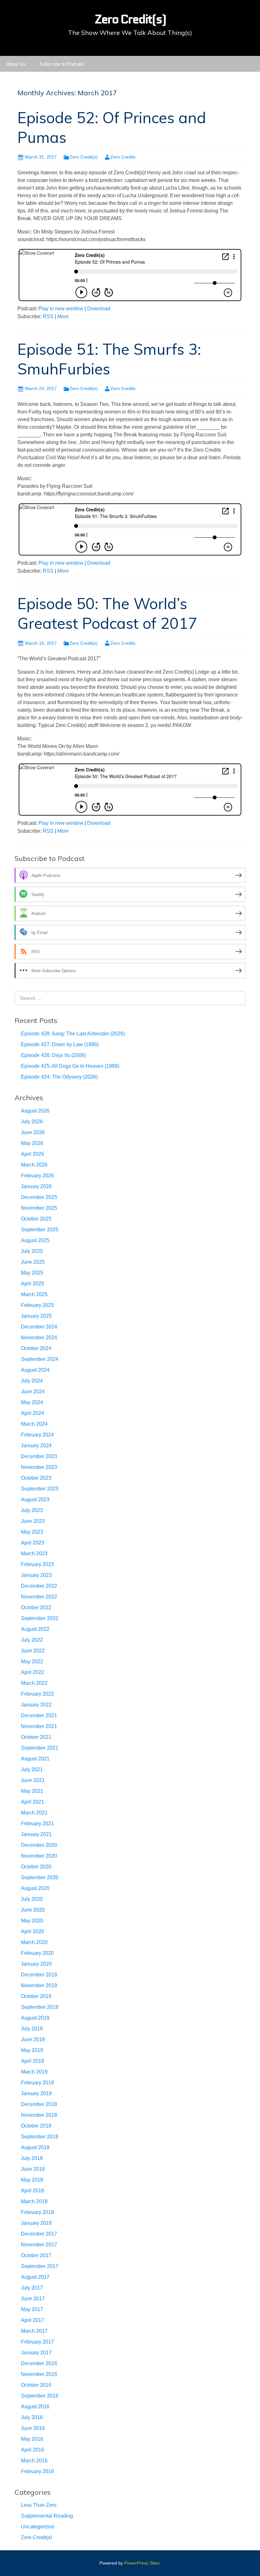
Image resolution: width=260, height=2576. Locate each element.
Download (99, 309)
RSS (48, 316)
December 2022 (39, 1586)
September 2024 (40, 1359)
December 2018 (39, 2104)
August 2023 (35, 1500)
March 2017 (34, 2331)
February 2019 (37, 2083)
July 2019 (32, 2029)
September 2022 (40, 1618)
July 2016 (32, 2417)
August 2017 (35, 2277)
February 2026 (37, 1176)
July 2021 (32, 1769)
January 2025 (36, 1316)
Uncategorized (37, 2527)
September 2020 (40, 1877)
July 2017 (32, 2288)
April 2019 (32, 2061)
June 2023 (33, 1521)
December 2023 (39, 1456)
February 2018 (37, 2212)
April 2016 (32, 2450)
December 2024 (39, 1327)
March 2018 (34, 2201)
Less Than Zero (39, 2505)
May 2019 (32, 2050)
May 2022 (32, 1661)
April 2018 (32, 2191)
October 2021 (36, 1737)
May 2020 (32, 1921)
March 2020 (34, 1942)
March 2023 (34, 1554)
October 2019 (36, 1996)
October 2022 (36, 1607)
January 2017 (36, 2353)
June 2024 (33, 1392)
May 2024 (32, 1402)
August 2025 (35, 1240)
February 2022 (37, 1694)
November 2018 (39, 2115)
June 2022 (33, 1651)
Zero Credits (123, 157)
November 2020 (39, 1856)
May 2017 (32, 2309)
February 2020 (37, 1953)
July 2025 (32, 1251)
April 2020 (32, 1931)
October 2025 (36, 1219)
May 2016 (32, 2439)
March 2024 (34, 1424)
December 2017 (39, 2234)
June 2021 (33, 1780)
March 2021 (34, 1813)
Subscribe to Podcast (62, 64)
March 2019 (34, 2072)
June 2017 (33, 2299)
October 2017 (36, 2255)
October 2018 (36, 2126)
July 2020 (32, 1899)
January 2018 (36, 2223)
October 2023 (36, 1478)
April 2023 (32, 1543)
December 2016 (39, 2363)
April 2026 (32, 1154)
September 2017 (40, 2266)
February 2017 (37, 2342)
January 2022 (36, 1705)
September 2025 (40, 1230)
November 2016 (39, 2374)
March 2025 (34, 1294)
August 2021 (35, 1759)
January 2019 (36, 2093)
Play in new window (61, 309)
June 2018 (33, 2169)
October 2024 (36, 1348)
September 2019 (40, 2007)
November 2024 (39, 1338)
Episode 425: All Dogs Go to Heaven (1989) (70, 1066)
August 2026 (35, 1111)
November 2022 (39, 1597)
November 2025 (39, 1208)
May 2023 (32, 1532)
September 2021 (40, 1748)
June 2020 (33, 1910)
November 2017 (39, 2245)
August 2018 (35, 2147)
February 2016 (37, 2471)
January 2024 (36, 1446)
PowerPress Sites (142, 2563)
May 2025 (32, 1273)
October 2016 (36, 2385)
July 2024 (32, 1381)
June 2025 (33, 1262)
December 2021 (39, 1715)
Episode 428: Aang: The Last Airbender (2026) (73, 1034)
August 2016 (35, 2407)
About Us (16, 64)
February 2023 (37, 1564)
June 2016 (33, 2428)
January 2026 (36, 1186)
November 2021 (39, 1726)
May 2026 (32, 1143)
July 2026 (32, 1122)
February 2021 (37, 1823)
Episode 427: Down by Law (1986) (60, 1044)
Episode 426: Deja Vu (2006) (53, 1055)
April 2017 (32, 2320)
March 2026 (34, 1165)
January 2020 (36, 1964)
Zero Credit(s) (84, 157)
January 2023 (36, 1575)
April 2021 (32, 1802)
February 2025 (37, 1305)
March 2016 (34, 2461)
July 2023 (32, 1510)
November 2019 (39, 1985)
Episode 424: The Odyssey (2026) (59, 1077)
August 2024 (35, 1370)
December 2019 (39, 1975)
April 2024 (32, 1413)
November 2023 (39, 1467)
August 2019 (35, 2018)
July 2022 (32, 1640)
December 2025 (39, 1197)
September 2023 (40, 1489)
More (63, 316)
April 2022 (32, 1672)
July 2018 (32, 2158)
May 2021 (32, 1791)
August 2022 (35, 1629)
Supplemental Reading (47, 2516)
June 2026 (33, 1132)
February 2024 (37, 1435)
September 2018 (40, 2137)
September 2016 (40, 2396)
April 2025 (32, 1284)
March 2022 (34, 1683)
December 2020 (39, 1845)
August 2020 (35, 1888)
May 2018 (32, 2180)
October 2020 (36, 1867)
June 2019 (33, 2039)
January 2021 (36, 1834)
